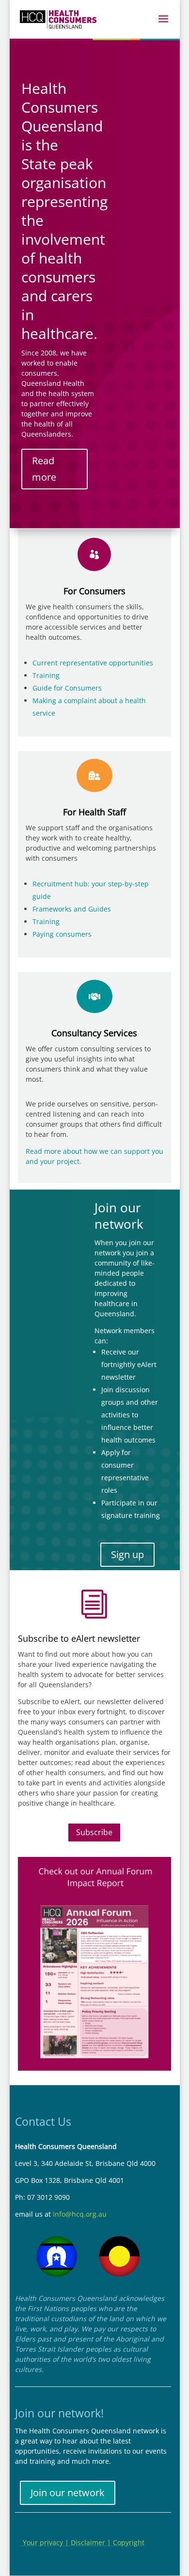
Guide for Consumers (67, 688)
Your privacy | (46, 2542)
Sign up (127, 1554)
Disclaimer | (92, 2542)
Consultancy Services (94, 1033)
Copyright (129, 2542)
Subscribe (94, 1832)
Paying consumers (62, 934)
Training (46, 675)
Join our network (68, 2493)
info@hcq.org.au (80, 2214)
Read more (44, 469)
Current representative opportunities (93, 663)
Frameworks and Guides (72, 909)
